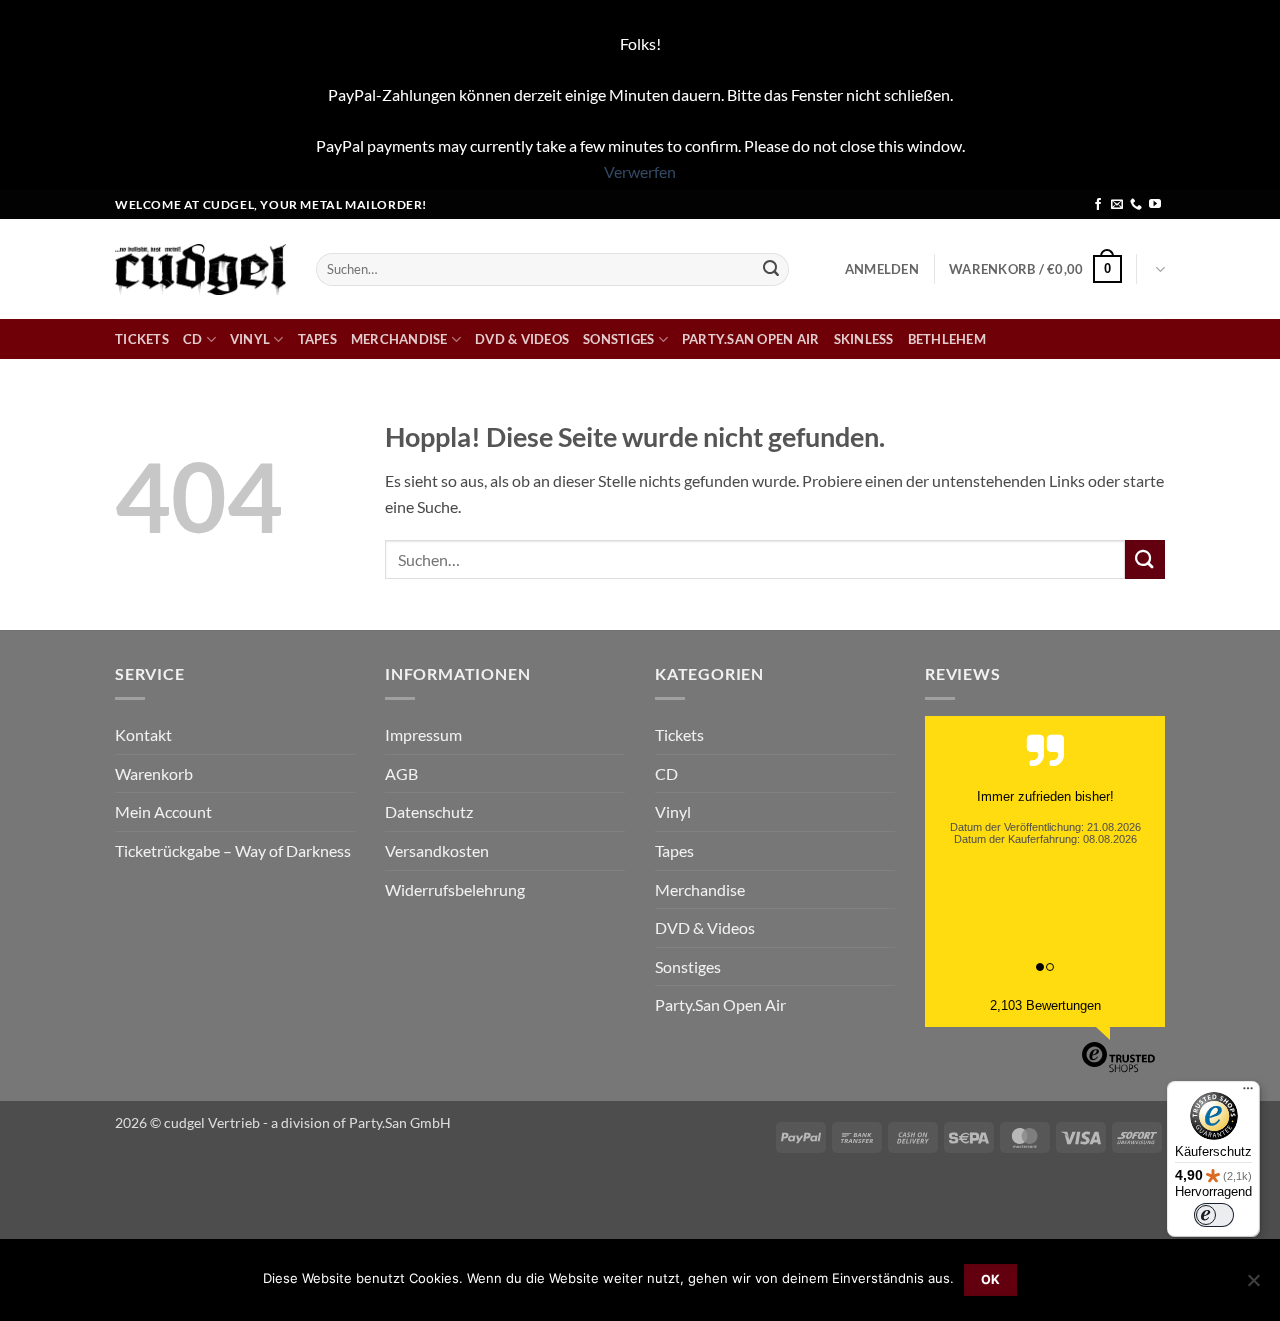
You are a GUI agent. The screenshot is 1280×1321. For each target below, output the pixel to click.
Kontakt (143, 734)
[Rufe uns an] (1136, 205)
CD (193, 339)
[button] (882, 269)
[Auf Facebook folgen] (1098, 205)
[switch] (1214, 1215)
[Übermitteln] (771, 269)
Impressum (423, 734)
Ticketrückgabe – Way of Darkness (233, 850)
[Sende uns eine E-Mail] (1117, 205)
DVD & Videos (522, 339)
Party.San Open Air (751, 339)
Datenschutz (429, 811)
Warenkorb (154, 773)
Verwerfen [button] (640, 171)
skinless (864, 339)
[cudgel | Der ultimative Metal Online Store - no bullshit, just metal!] (200, 269)
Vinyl (250, 339)
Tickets (142, 339)
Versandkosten (437, 850)
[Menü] (1248, 1093)
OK (991, 1279)
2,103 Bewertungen (1045, 1005)
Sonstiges (618, 339)
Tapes (317, 339)
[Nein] (1253, 1286)
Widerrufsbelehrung (455, 889)
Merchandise (399, 339)
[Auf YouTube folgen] (1155, 205)
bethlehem (947, 339)
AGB (401, 773)
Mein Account (163, 811)
